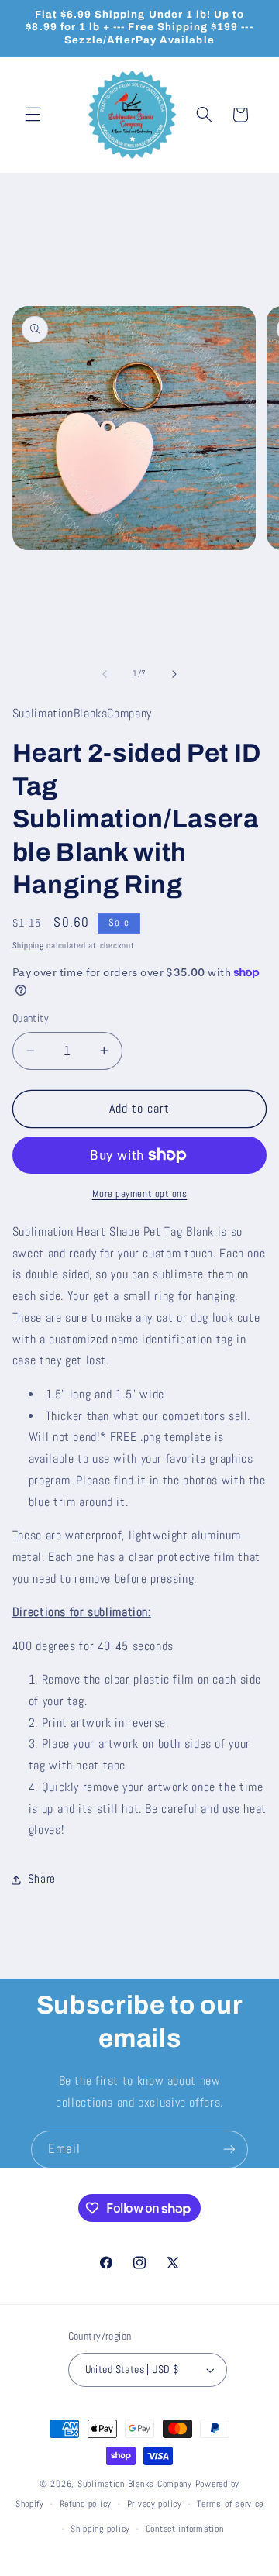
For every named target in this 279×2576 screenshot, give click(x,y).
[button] (33, 115)
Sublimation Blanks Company (135, 2484)
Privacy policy (155, 2504)
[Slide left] (105, 674)
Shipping (28, 946)
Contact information (185, 2529)
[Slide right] (174, 674)
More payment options (140, 1194)
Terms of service (230, 2504)
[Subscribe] (229, 2150)
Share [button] (42, 1879)
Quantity (31, 1018)
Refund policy (86, 2504)
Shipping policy (100, 2529)
